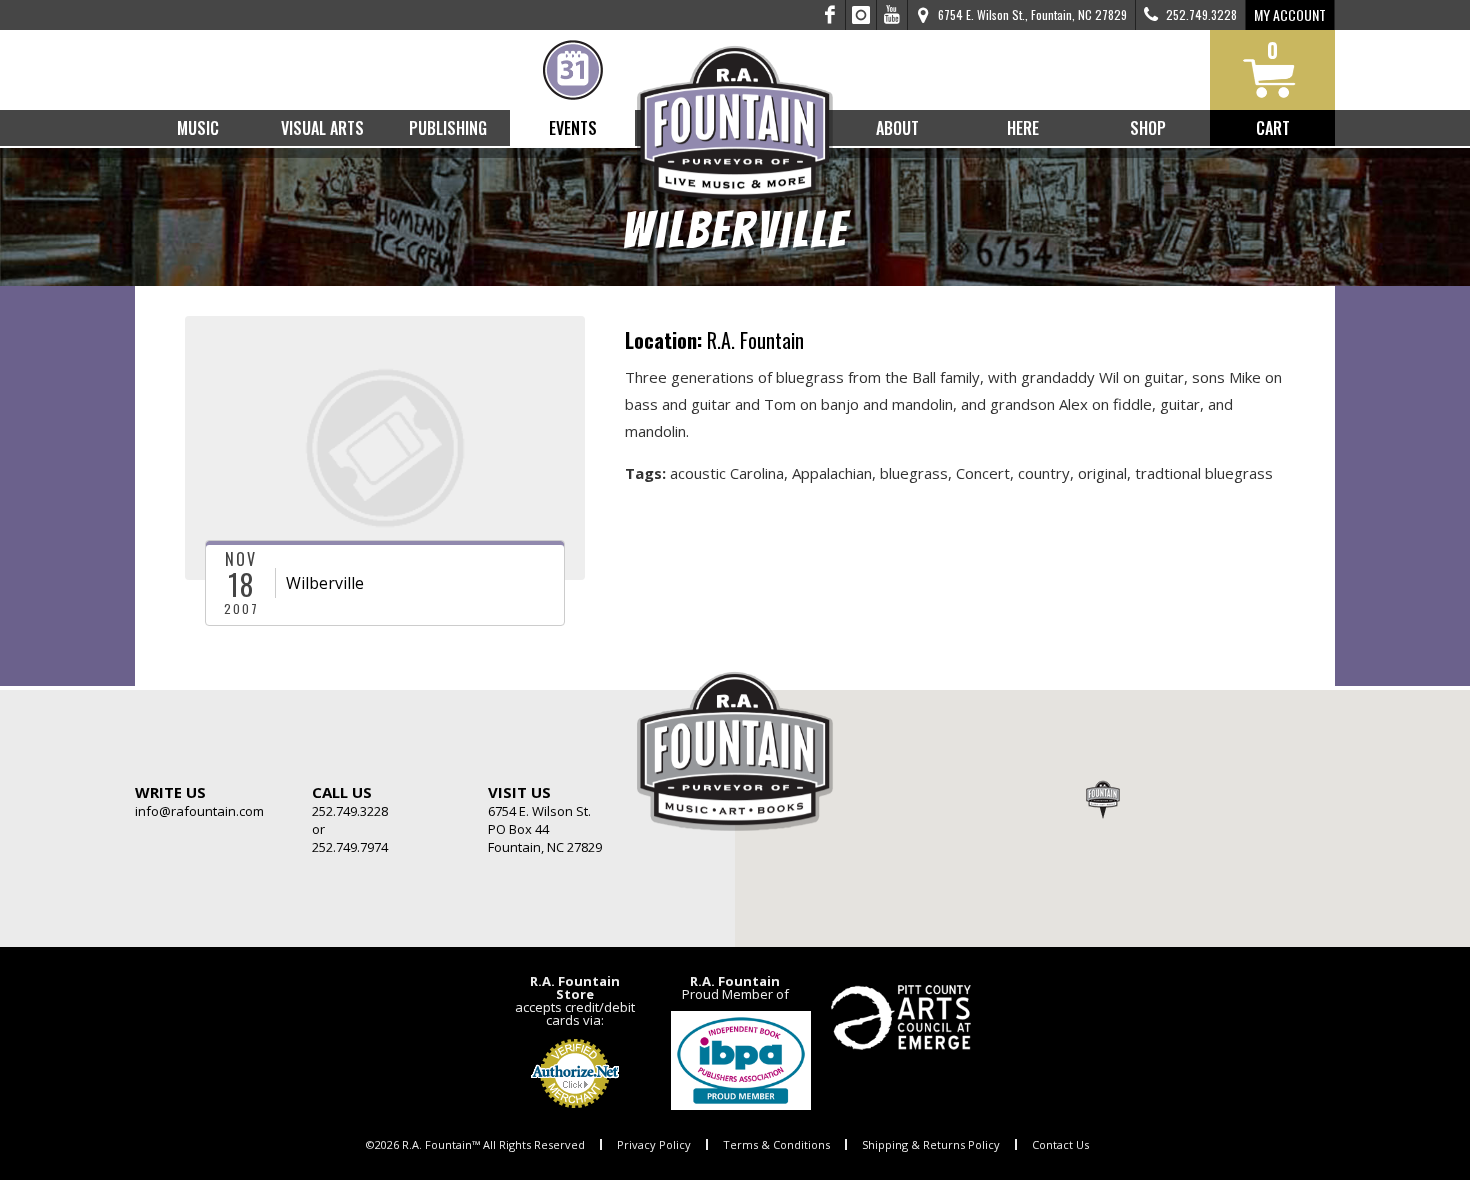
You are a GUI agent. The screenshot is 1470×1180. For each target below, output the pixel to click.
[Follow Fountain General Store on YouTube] (892, 15)
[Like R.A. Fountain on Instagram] (861, 15)
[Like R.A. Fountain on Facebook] (830, 15)
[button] (1103, 799)
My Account (1290, 14)
